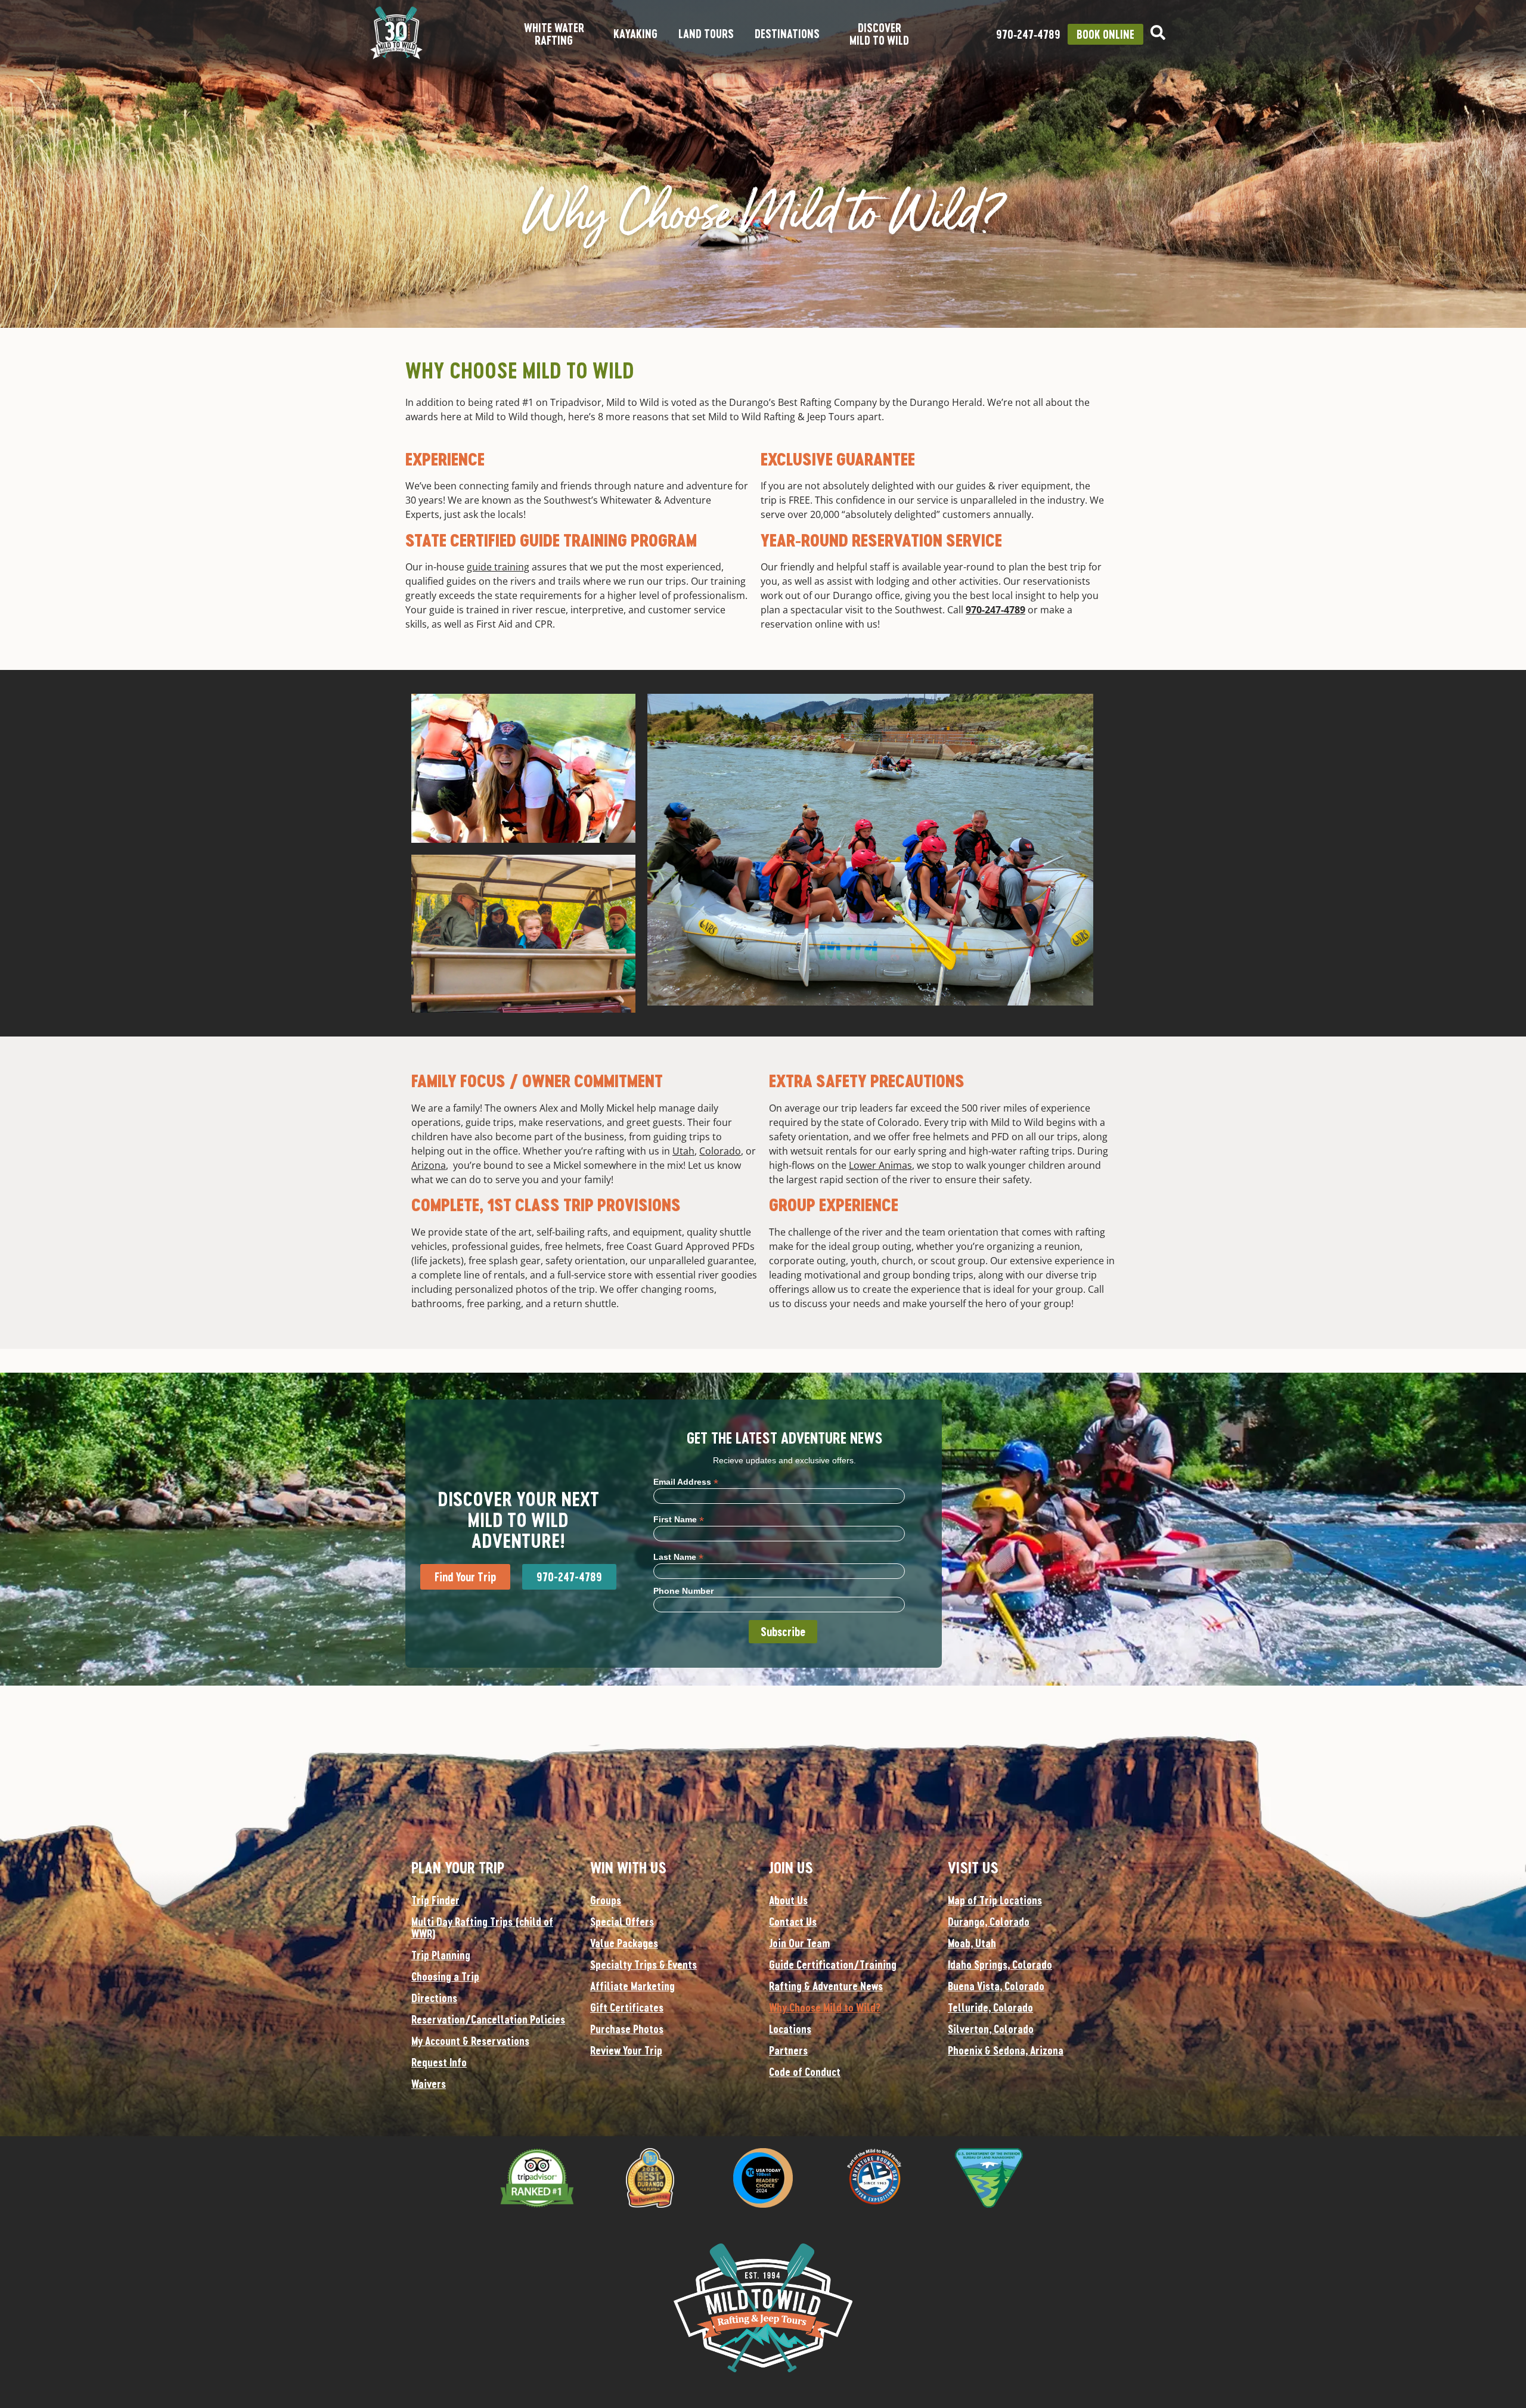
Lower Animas (880, 1165)
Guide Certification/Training (833, 1965)
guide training (498, 567)
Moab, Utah (972, 1943)
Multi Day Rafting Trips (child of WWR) (482, 1928)
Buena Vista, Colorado (996, 1986)
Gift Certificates (627, 2007)
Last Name (678, 1557)
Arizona (429, 1165)
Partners (788, 2050)
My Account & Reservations (470, 2041)
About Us (788, 1900)
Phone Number (683, 1591)
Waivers (429, 2084)
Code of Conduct (805, 2072)
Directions (434, 1998)
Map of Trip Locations (995, 1900)
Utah (683, 1151)
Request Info (439, 2062)
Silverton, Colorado (991, 2029)
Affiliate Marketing (632, 1986)
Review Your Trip (626, 2050)
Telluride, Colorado (990, 2007)
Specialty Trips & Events (643, 1965)
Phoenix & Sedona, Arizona (1006, 2050)
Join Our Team (799, 1943)
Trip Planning (441, 1955)
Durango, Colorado (989, 1922)
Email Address (686, 1481)
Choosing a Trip (445, 1976)
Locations (790, 2029)
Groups (606, 1900)
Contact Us (793, 1922)
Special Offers (622, 1922)
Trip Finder (435, 1900)
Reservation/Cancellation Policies (488, 2019)
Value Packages (624, 1943)
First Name (679, 1519)
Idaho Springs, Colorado (1000, 1965)
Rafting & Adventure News (826, 1986)
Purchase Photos (627, 2029)
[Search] (1158, 32)
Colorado (720, 1151)
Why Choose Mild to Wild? (825, 2007)
